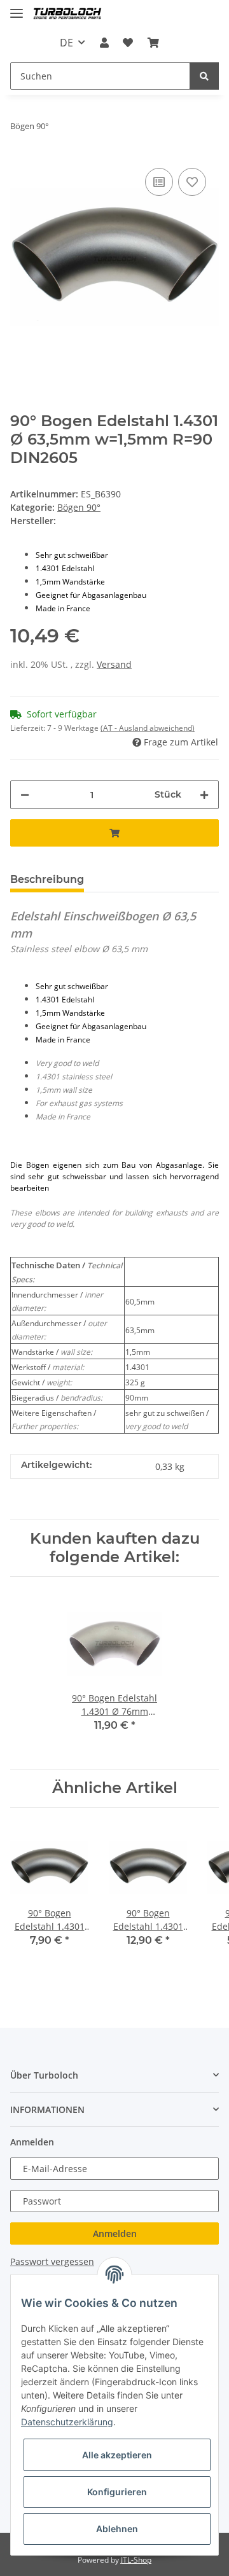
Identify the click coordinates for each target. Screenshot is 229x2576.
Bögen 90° (79, 507)
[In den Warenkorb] (114, 833)
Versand (114, 664)
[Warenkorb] (153, 43)
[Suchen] (204, 76)
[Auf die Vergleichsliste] (159, 182)
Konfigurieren (117, 2492)
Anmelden (115, 2233)
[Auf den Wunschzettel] (192, 182)
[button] (104, 43)
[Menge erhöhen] (204, 795)
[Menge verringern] (25, 795)
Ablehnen (117, 2529)
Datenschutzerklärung (67, 2422)
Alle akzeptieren (117, 2455)
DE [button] (66, 43)
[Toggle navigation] (17, 8)
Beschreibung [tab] (47, 879)
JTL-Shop (136, 2560)
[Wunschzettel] (128, 43)
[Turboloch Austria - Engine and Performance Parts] (67, 14)
